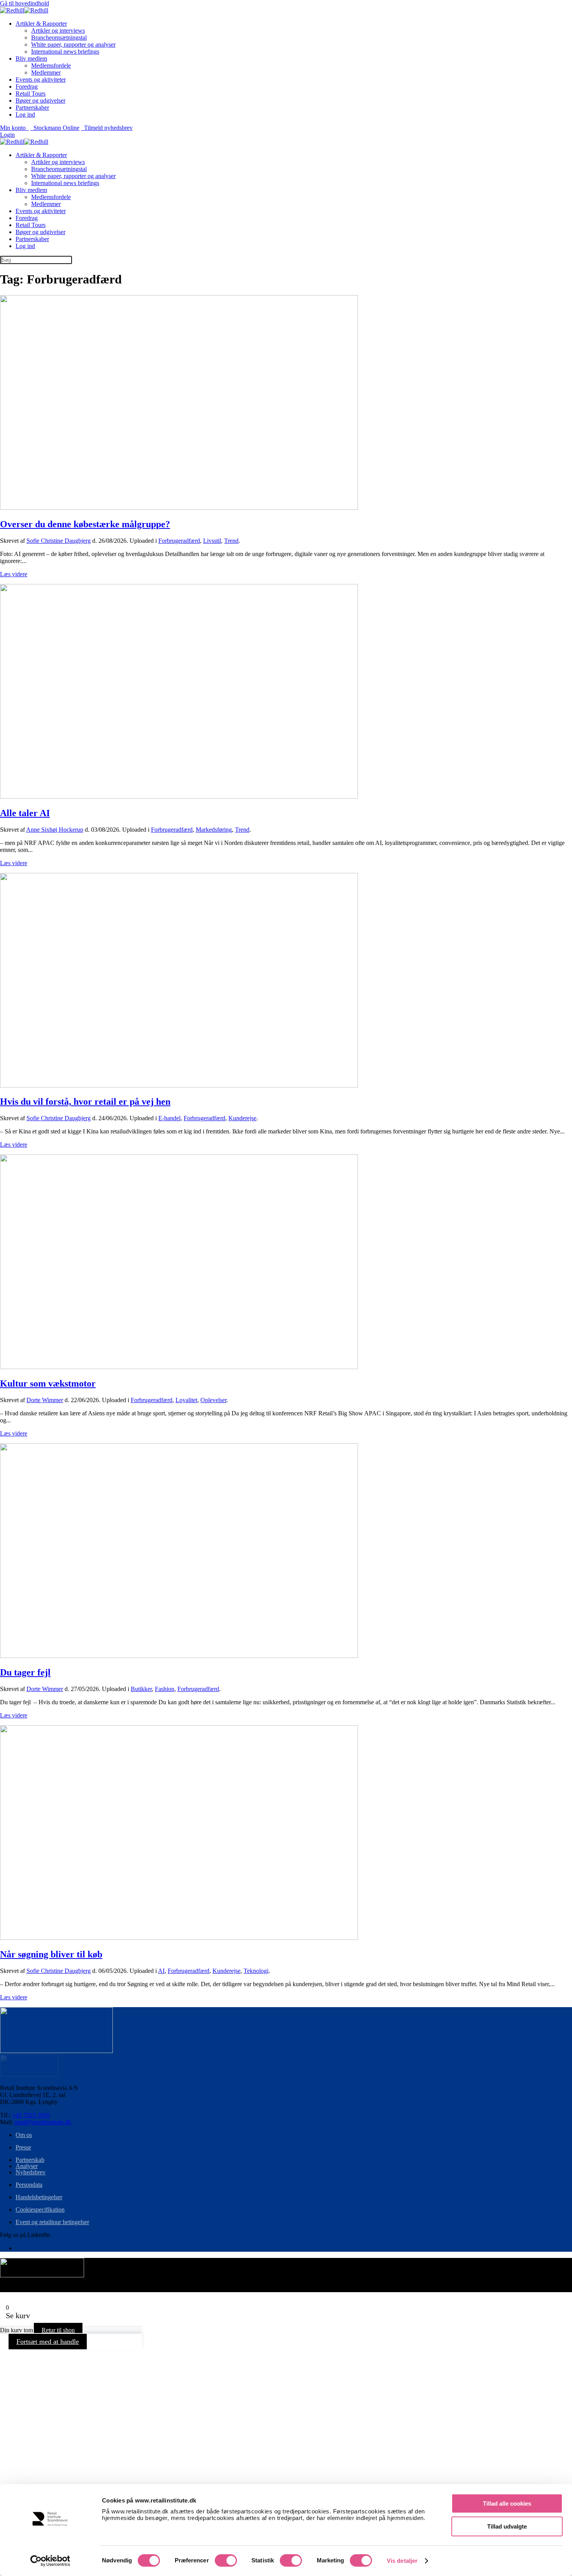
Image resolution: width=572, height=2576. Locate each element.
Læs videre (14, 574)
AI (161, 1971)
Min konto (14, 128)
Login (7, 135)
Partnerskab (30, 2160)
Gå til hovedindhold (25, 3)
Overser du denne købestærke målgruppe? (85, 524)
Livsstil (212, 541)
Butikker (141, 1689)
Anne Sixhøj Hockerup (55, 830)
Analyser (27, 2166)
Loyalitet (186, 1400)
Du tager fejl (25, 1672)
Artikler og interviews (58, 31)
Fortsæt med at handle (48, 2342)
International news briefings (65, 52)
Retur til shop (58, 2330)
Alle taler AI (25, 813)
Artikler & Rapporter (41, 24)
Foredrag (27, 87)
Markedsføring (214, 830)
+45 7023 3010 (31, 2115)
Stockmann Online (55, 128)
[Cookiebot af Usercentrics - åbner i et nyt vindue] (50, 2561)
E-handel (169, 1118)
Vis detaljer (402, 2561)
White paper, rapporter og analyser (73, 45)
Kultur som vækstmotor (48, 1383)
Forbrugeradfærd (179, 541)
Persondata (29, 2185)
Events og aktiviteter (41, 80)
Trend (231, 541)
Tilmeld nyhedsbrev (107, 128)
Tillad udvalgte (507, 2526)
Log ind (25, 115)
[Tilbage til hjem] (24, 10)
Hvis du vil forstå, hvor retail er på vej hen (85, 1102)
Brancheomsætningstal (59, 38)
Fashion (165, 1689)
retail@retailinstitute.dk (43, 2122)
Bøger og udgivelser (40, 101)
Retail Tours (31, 94)
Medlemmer (46, 73)
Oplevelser (213, 1400)
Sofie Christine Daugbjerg (59, 541)
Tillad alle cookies (507, 2503)
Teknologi (256, 1971)
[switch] (226, 2560)
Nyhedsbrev (31, 2172)
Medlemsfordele (51, 66)
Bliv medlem (31, 59)
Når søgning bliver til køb (51, 1954)
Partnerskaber (32, 108)
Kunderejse (242, 1118)
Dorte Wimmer (45, 1400)
